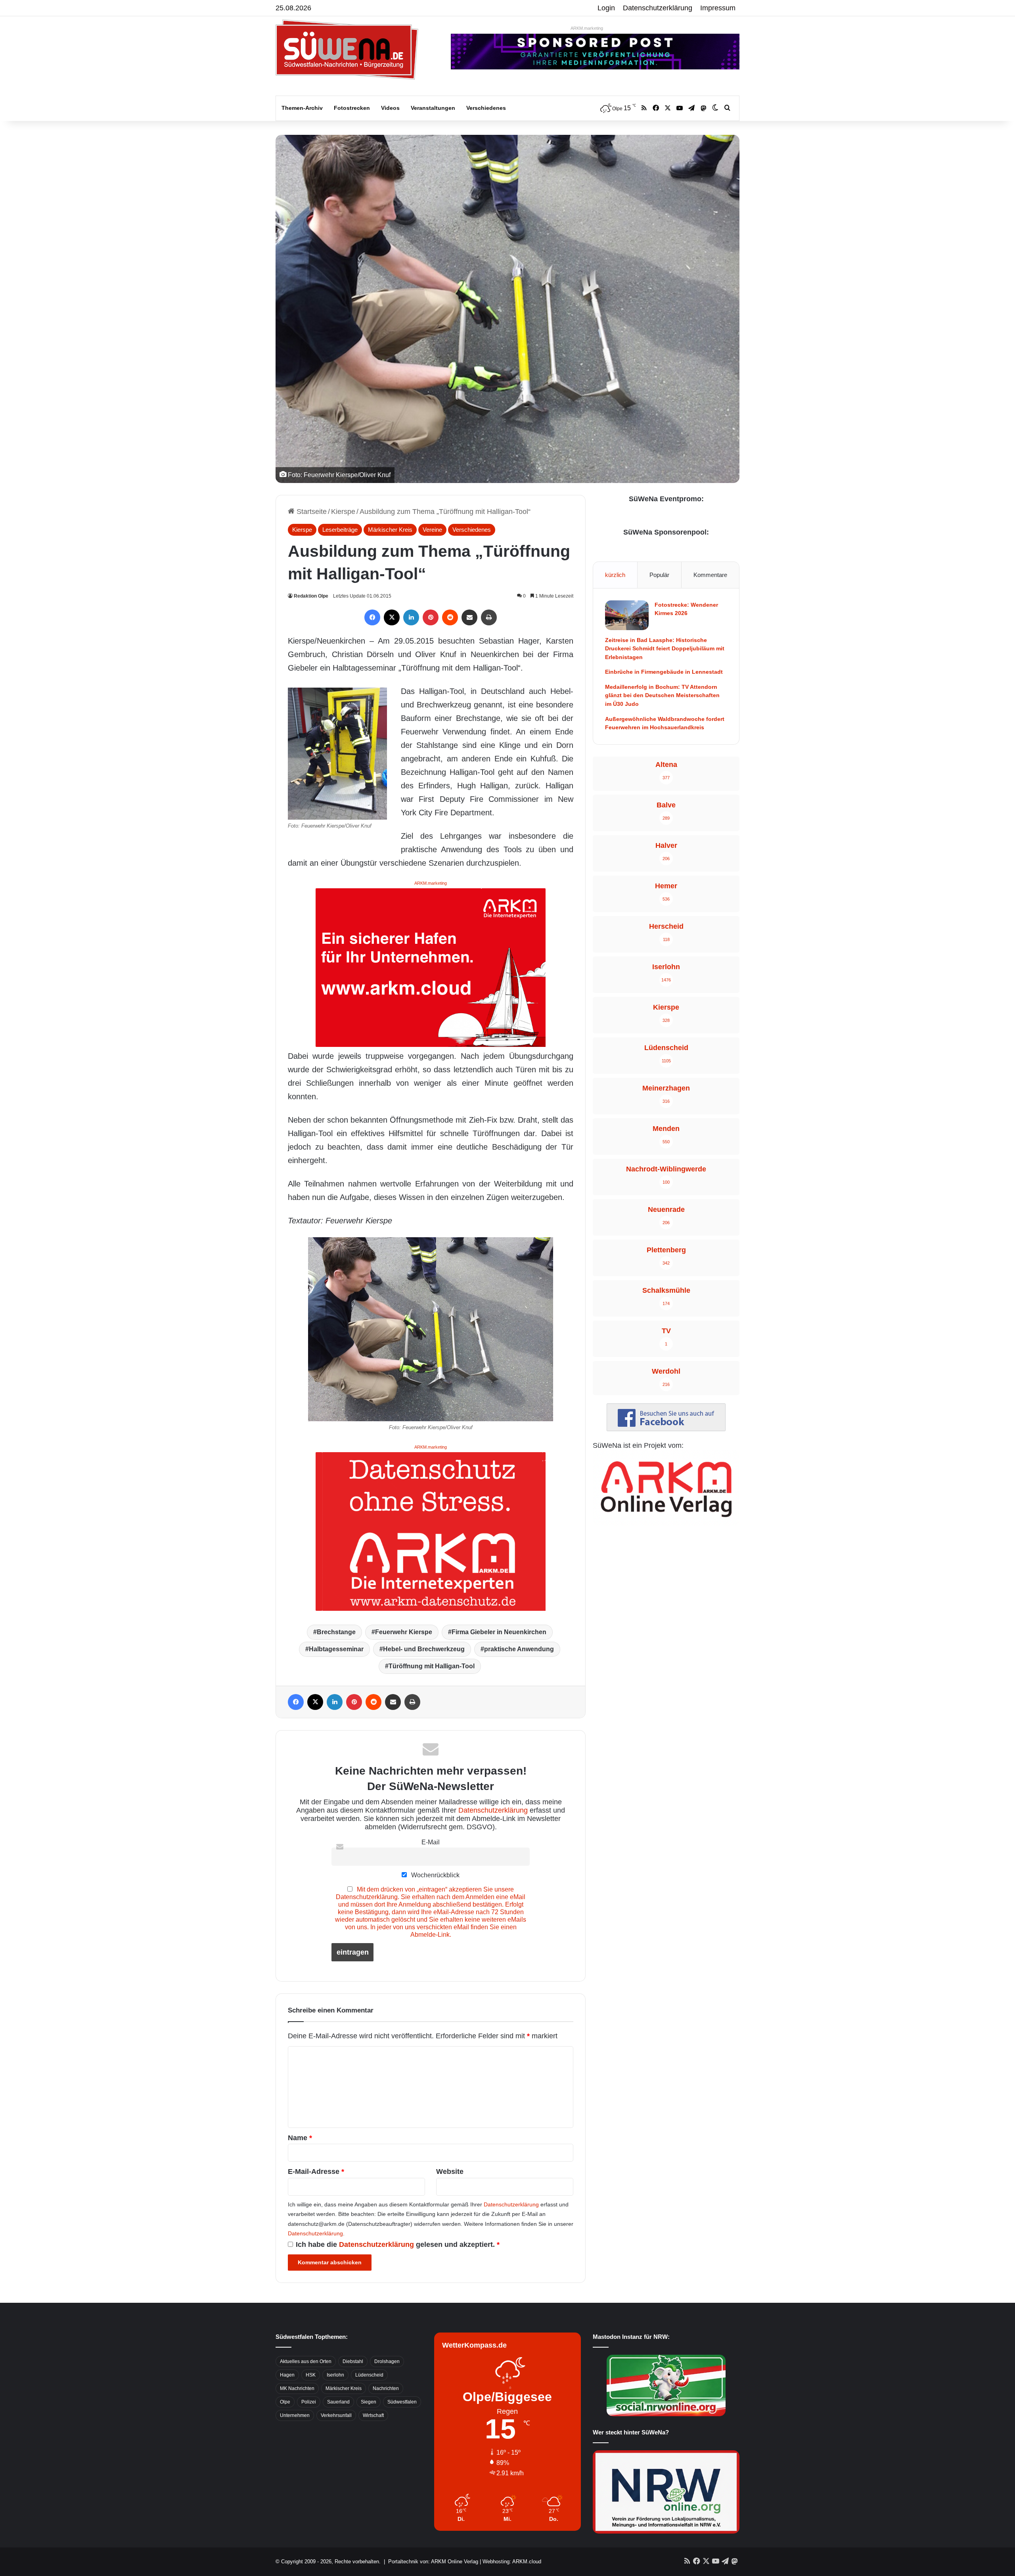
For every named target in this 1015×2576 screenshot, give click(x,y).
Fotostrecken (352, 108)
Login (606, 8)
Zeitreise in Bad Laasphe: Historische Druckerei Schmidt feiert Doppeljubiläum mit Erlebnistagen (665, 649)
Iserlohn (335, 2375)
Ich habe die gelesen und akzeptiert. (398, 2244)
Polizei (309, 2402)
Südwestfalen (402, 2402)
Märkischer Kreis (390, 530)
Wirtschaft (373, 2415)
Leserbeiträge (340, 530)
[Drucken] (489, 617)
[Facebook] (372, 617)
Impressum (718, 8)
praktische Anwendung (519, 1649)
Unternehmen (295, 2415)
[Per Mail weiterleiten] (469, 617)
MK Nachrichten (297, 2388)
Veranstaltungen (433, 108)
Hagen (287, 2375)
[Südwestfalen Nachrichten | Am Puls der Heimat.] (347, 50)
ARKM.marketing (587, 28)
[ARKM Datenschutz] (431, 1531)
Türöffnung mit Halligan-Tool (432, 1666)
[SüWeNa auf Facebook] (666, 1429)
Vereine (432, 530)
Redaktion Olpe (311, 596)
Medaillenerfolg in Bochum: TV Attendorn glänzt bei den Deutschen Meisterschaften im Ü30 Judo (662, 695)
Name (300, 2138)
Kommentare (710, 575)
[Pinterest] (431, 617)
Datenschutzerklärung (658, 8)
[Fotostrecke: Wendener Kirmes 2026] (627, 615)
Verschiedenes (486, 108)
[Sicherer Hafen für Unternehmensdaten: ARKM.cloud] (431, 967)
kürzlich (615, 575)
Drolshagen (387, 2361)
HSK (311, 2375)
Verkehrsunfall (336, 2415)
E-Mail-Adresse (316, 2172)
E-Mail (431, 1842)
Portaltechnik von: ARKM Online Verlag (433, 2562)
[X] (392, 617)
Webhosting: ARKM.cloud (512, 2562)
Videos (390, 108)
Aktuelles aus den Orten (306, 2361)
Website (450, 2172)
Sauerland (338, 2402)
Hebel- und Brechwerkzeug (424, 1649)
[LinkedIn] (411, 617)
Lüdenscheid (369, 2375)
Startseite (311, 512)
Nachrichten (386, 2388)
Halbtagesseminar (336, 1649)
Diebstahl (353, 2361)
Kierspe (343, 512)
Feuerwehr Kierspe (404, 1632)
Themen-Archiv (302, 108)
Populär (659, 575)
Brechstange (336, 1632)
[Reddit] (450, 617)
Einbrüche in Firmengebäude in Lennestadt (664, 672)
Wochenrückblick (435, 1875)
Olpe (285, 2402)
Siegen (369, 2402)
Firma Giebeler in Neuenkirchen (499, 1632)
